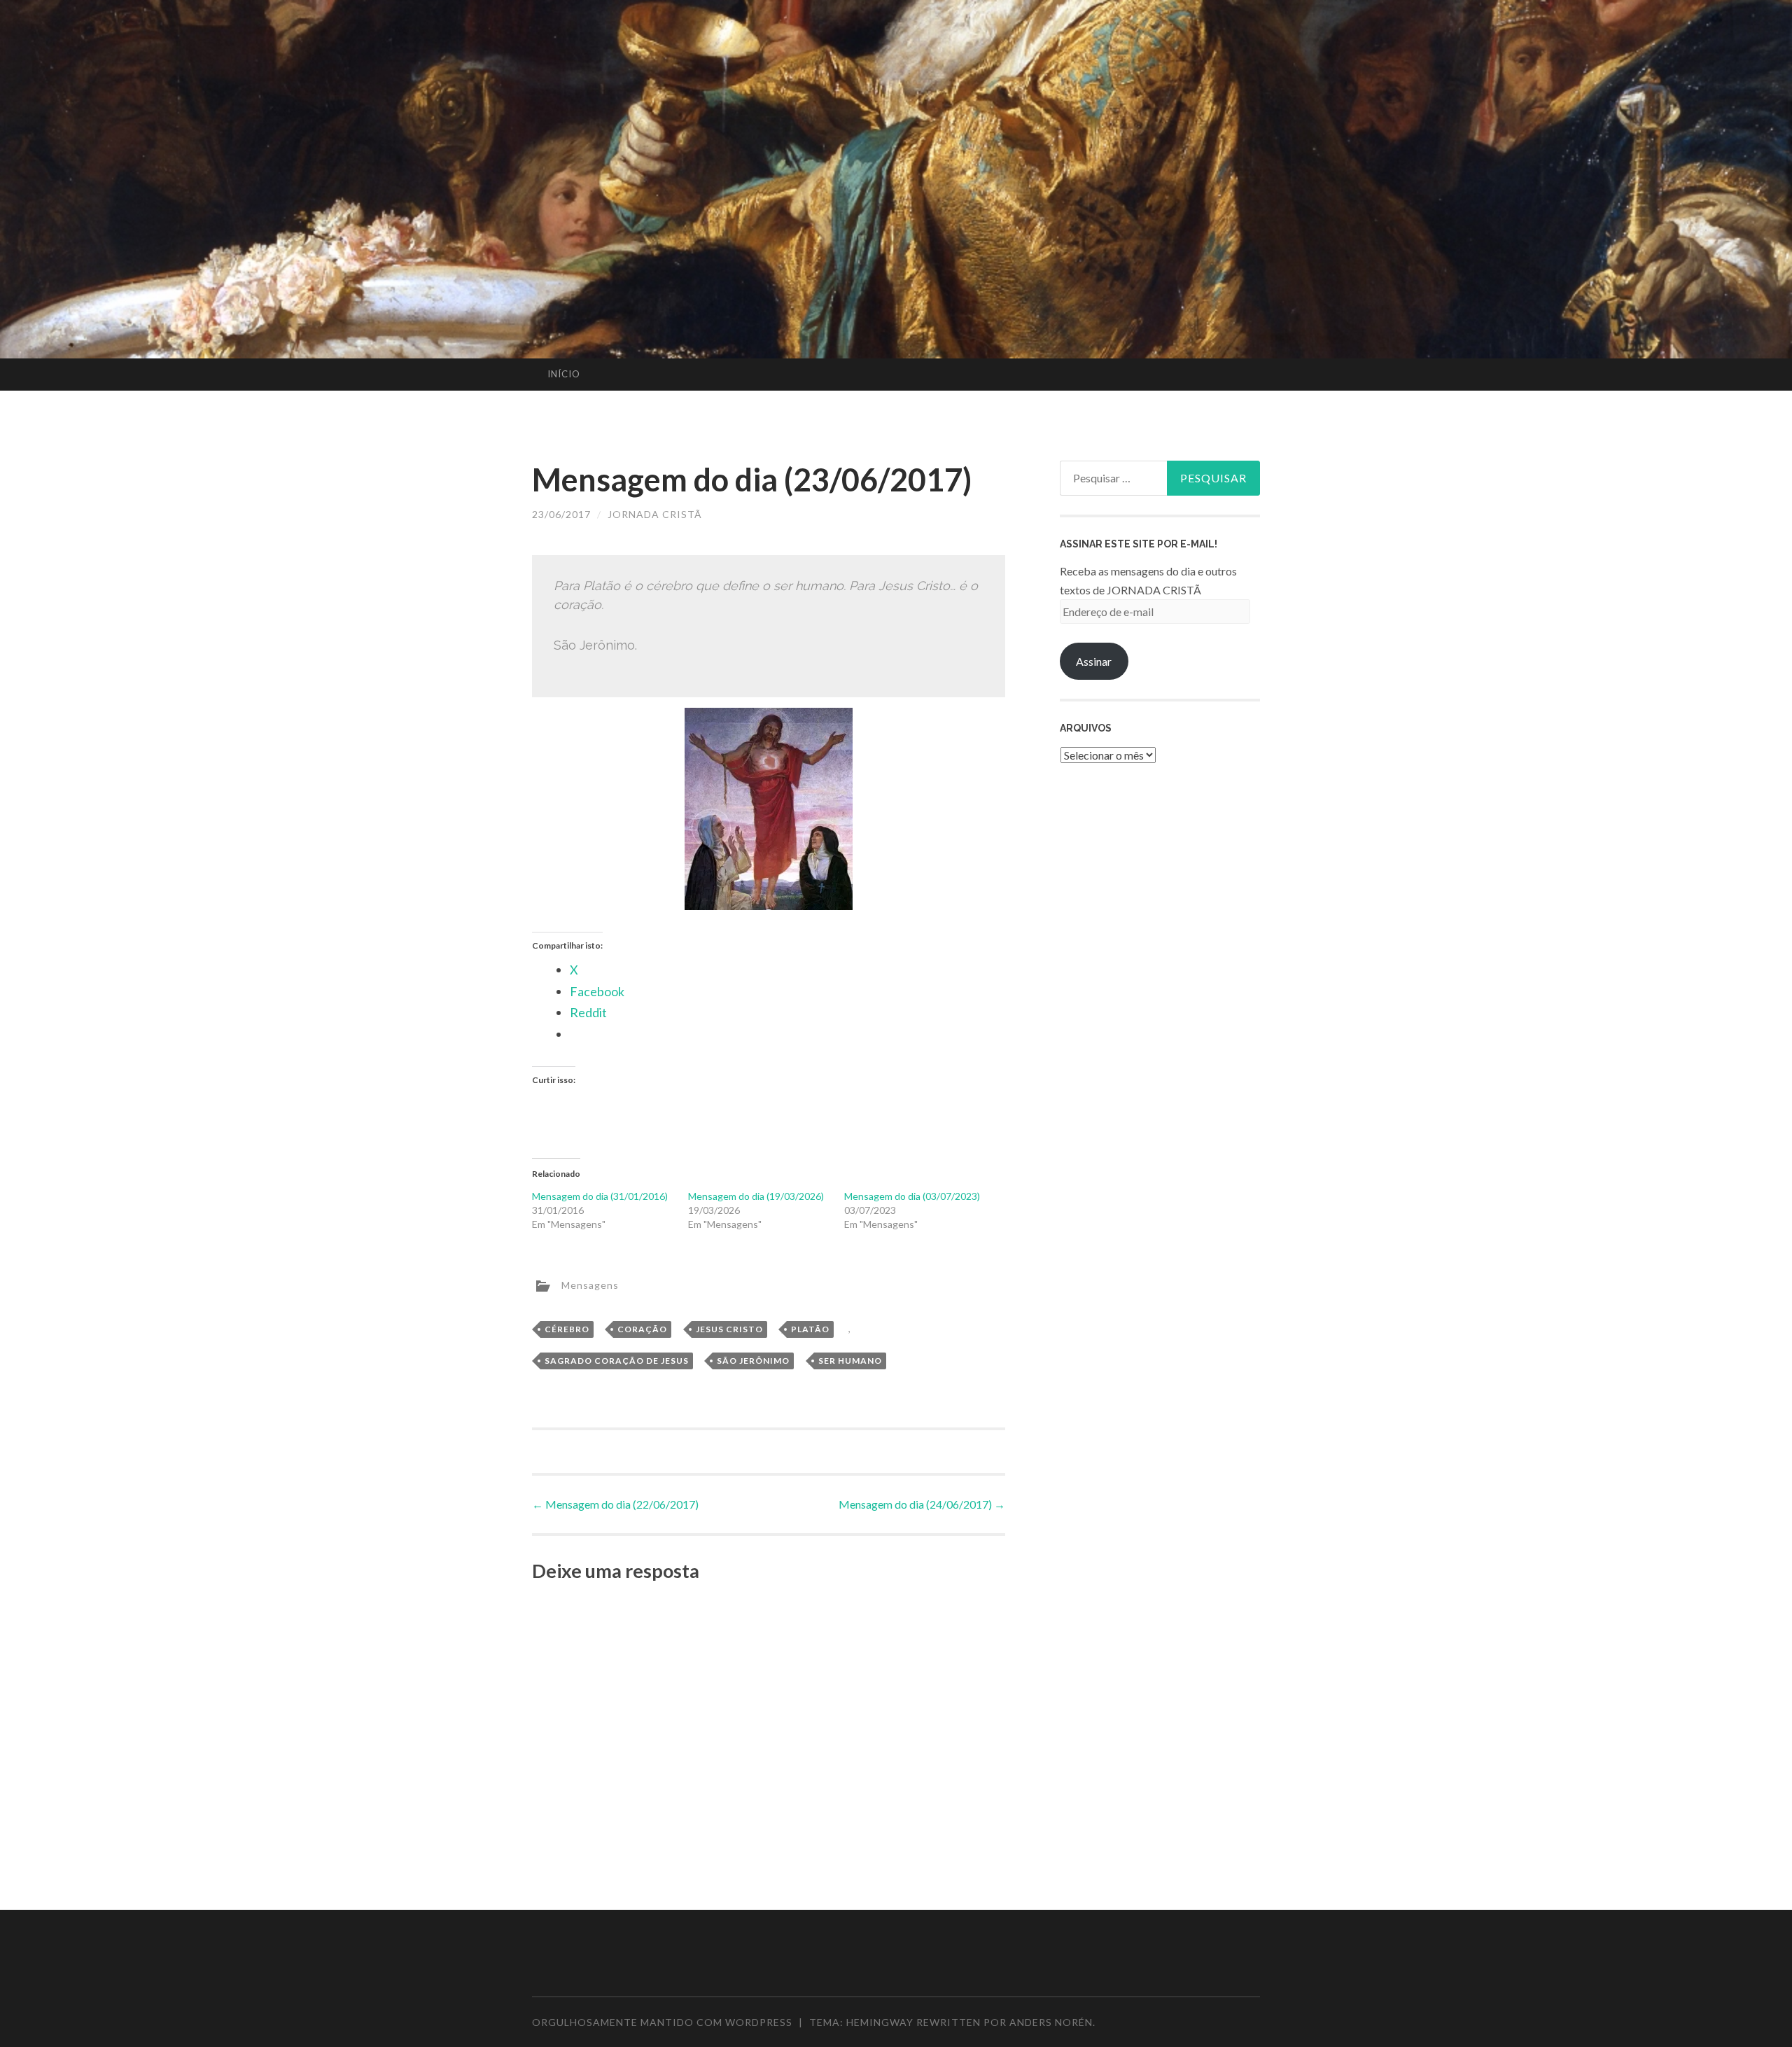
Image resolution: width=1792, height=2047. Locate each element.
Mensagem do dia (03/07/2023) (912, 1196)
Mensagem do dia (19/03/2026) (756, 1196)
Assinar (1094, 661)
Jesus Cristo (729, 1329)
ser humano (850, 1361)
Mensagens (590, 1285)
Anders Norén (1051, 2022)
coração (642, 1329)
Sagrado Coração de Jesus (617, 1361)
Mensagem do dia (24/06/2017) (922, 1504)
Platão (810, 1329)
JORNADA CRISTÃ (655, 514)
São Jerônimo (753, 1361)
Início (564, 374)
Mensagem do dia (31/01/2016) (600, 1196)
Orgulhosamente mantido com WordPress (662, 2022)
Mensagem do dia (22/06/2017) (615, 1504)
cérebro (567, 1329)
